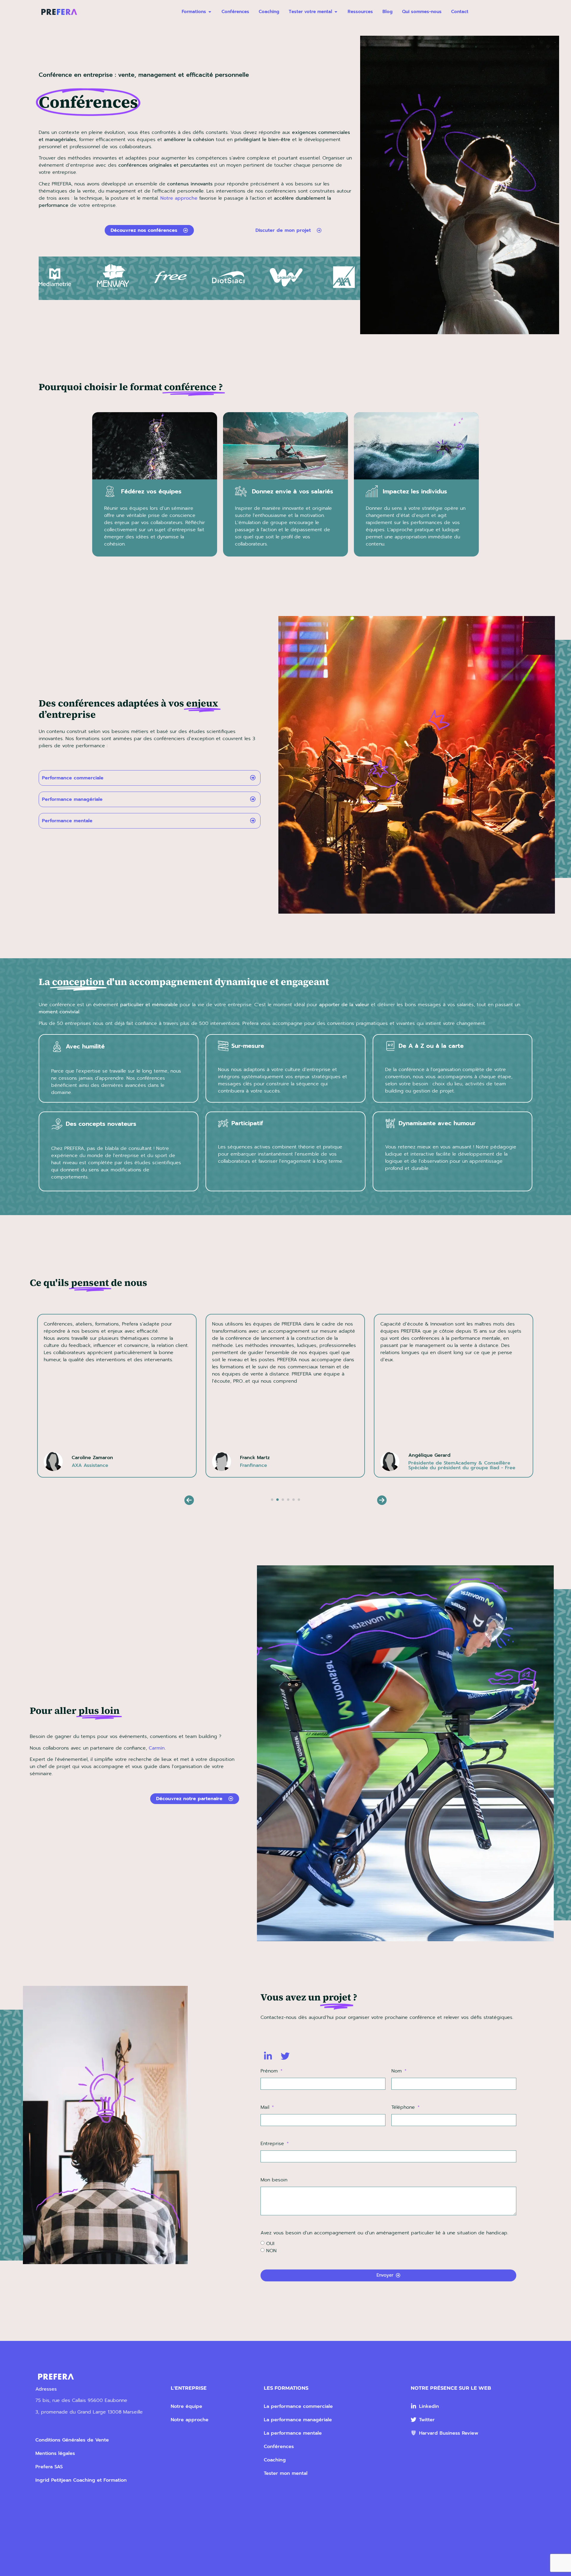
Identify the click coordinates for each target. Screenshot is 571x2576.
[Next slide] (382, 1500)
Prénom (270, 2072)
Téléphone (404, 2108)
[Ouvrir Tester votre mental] (336, 12)
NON (271, 2251)
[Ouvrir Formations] (210, 12)
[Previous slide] (189, 1500)
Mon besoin (274, 2180)
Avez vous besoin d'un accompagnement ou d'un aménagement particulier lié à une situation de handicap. (384, 2233)
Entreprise (273, 2144)
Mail (266, 2108)
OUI (270, 2244)
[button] (272, 1500)
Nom (397, 2072)
